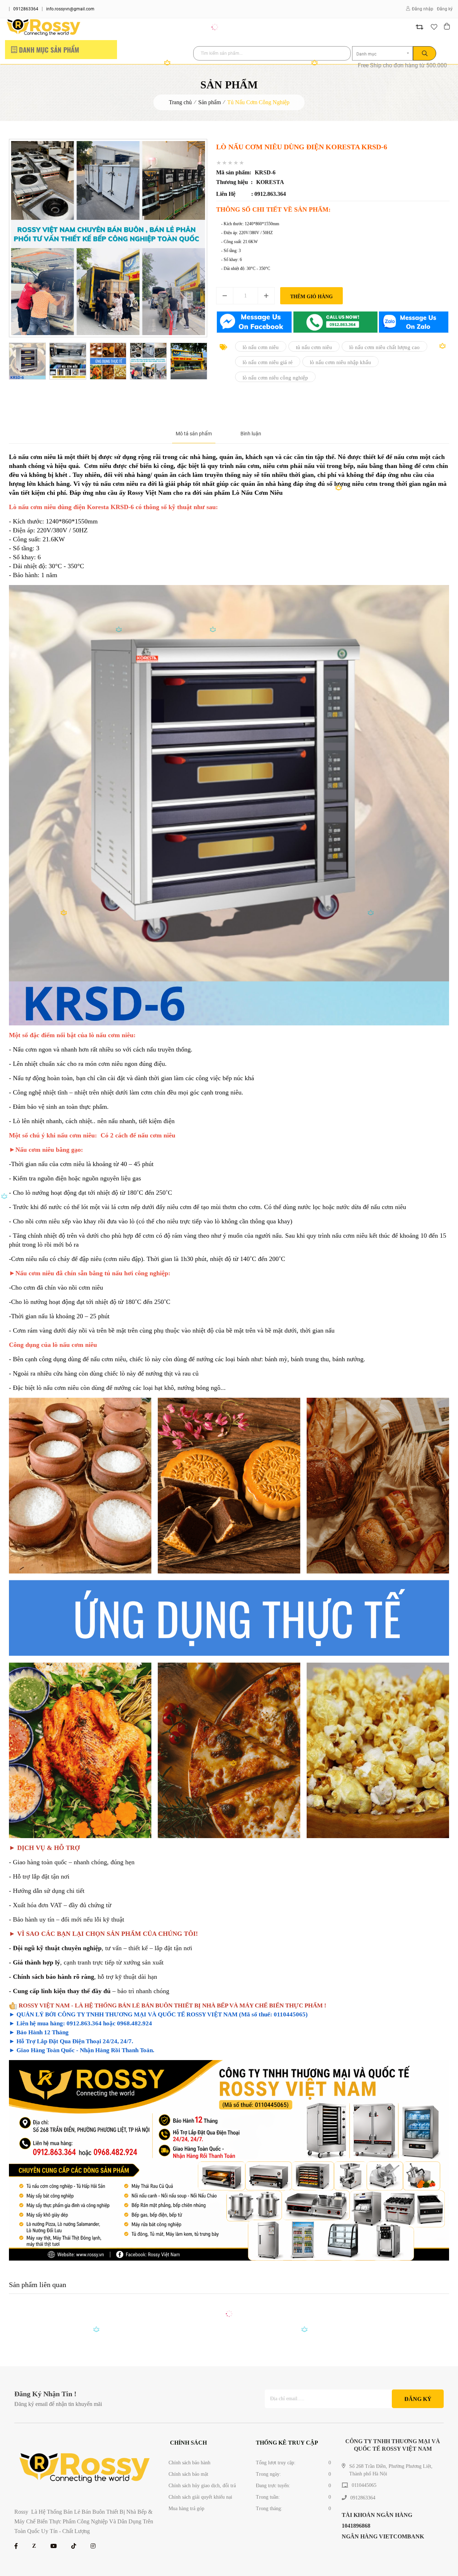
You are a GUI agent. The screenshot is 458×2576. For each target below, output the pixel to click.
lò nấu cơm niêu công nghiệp (275, 377)
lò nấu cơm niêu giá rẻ (268, 362)
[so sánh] (420, 27)
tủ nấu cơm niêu (314, 347)
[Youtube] (54, 2546)
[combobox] (383, 53)
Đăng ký (445, 9)
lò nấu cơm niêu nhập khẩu (340, 362)
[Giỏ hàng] (448, 27)
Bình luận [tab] (251, 434)
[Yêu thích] (434, 27)
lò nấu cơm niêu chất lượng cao (384, 347)
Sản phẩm (209, 102)
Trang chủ (180, 102)
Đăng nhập (423, 9)
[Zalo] (34, 2546)
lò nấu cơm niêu (261, 347)
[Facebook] (16, 2546)
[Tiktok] (74, 2546)
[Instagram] (93, 2546)
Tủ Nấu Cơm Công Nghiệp (258, 102)
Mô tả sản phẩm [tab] (194, 434)
